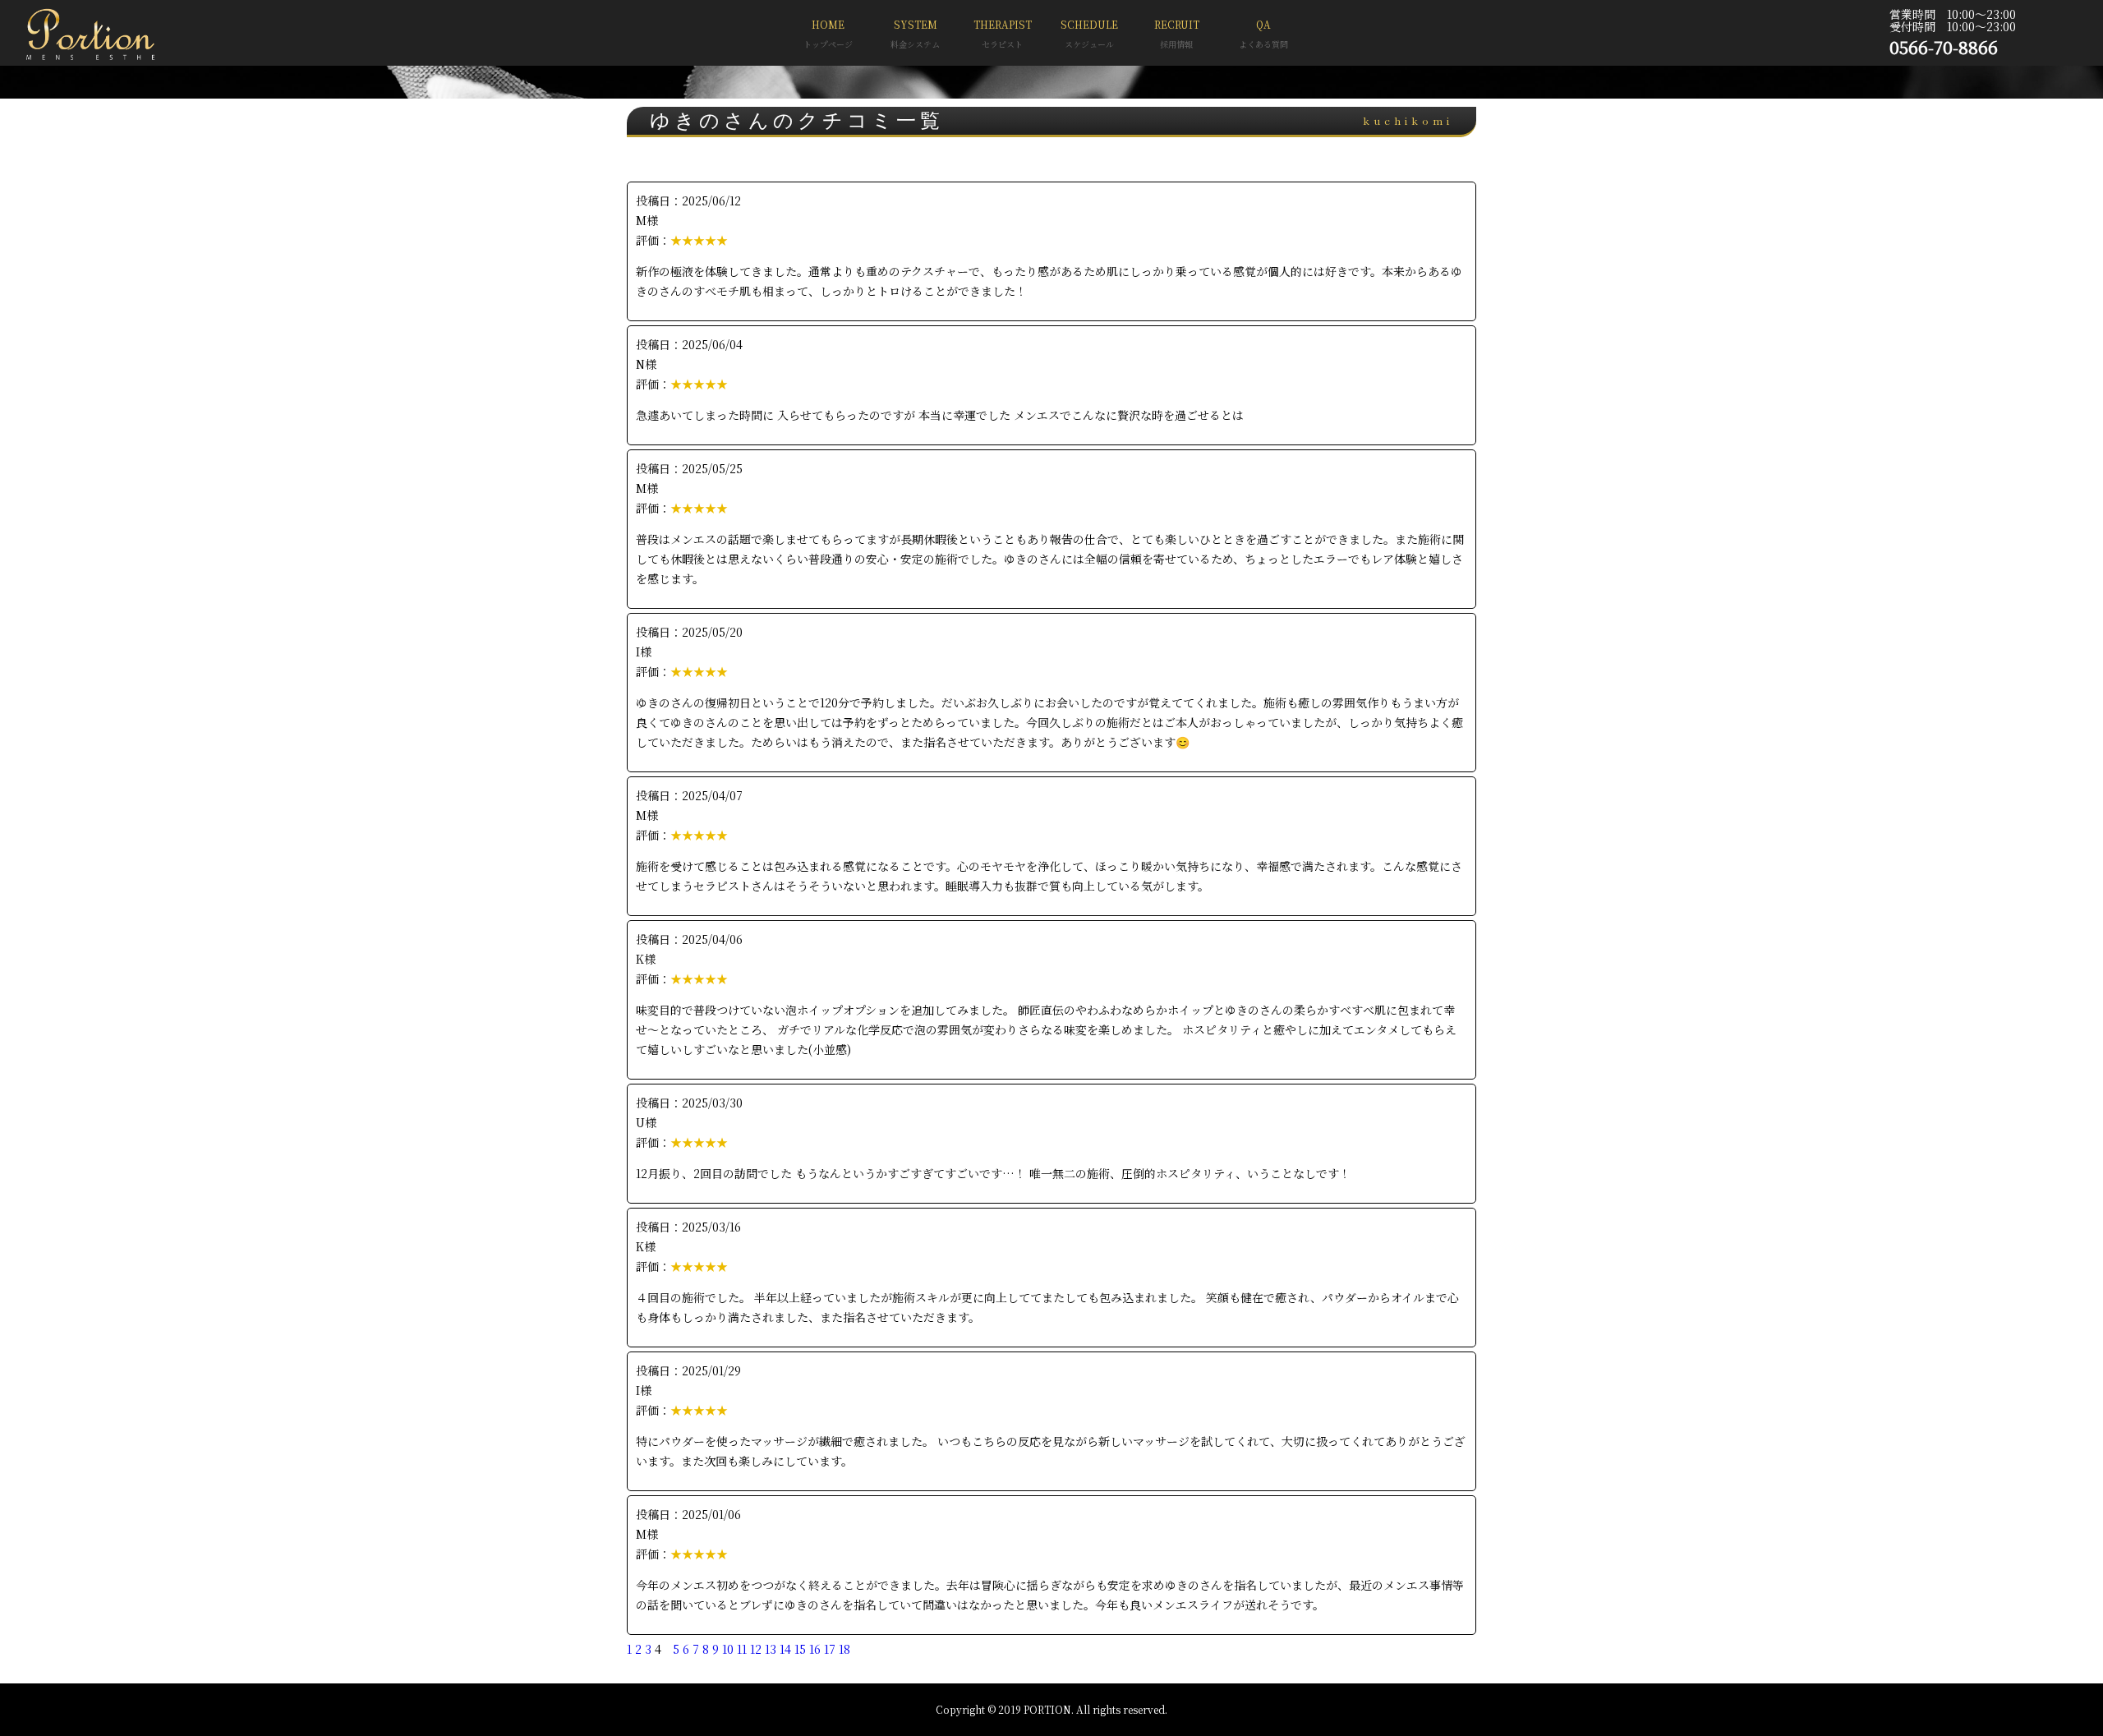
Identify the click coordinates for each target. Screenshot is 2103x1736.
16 (815, 1649)
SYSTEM (915, 34)
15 (800, 1649)
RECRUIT (1177, 34)
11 (742, 1649)
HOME (828, 34)
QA (1263, 34)
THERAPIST (1003, 34)
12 (756, 1649)
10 (728, 1649)
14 (785, 1649)
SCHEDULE (1089, 34)
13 (771, 1649)
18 (844, 1649)
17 (830, 1649)
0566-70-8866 (1944, 47)
